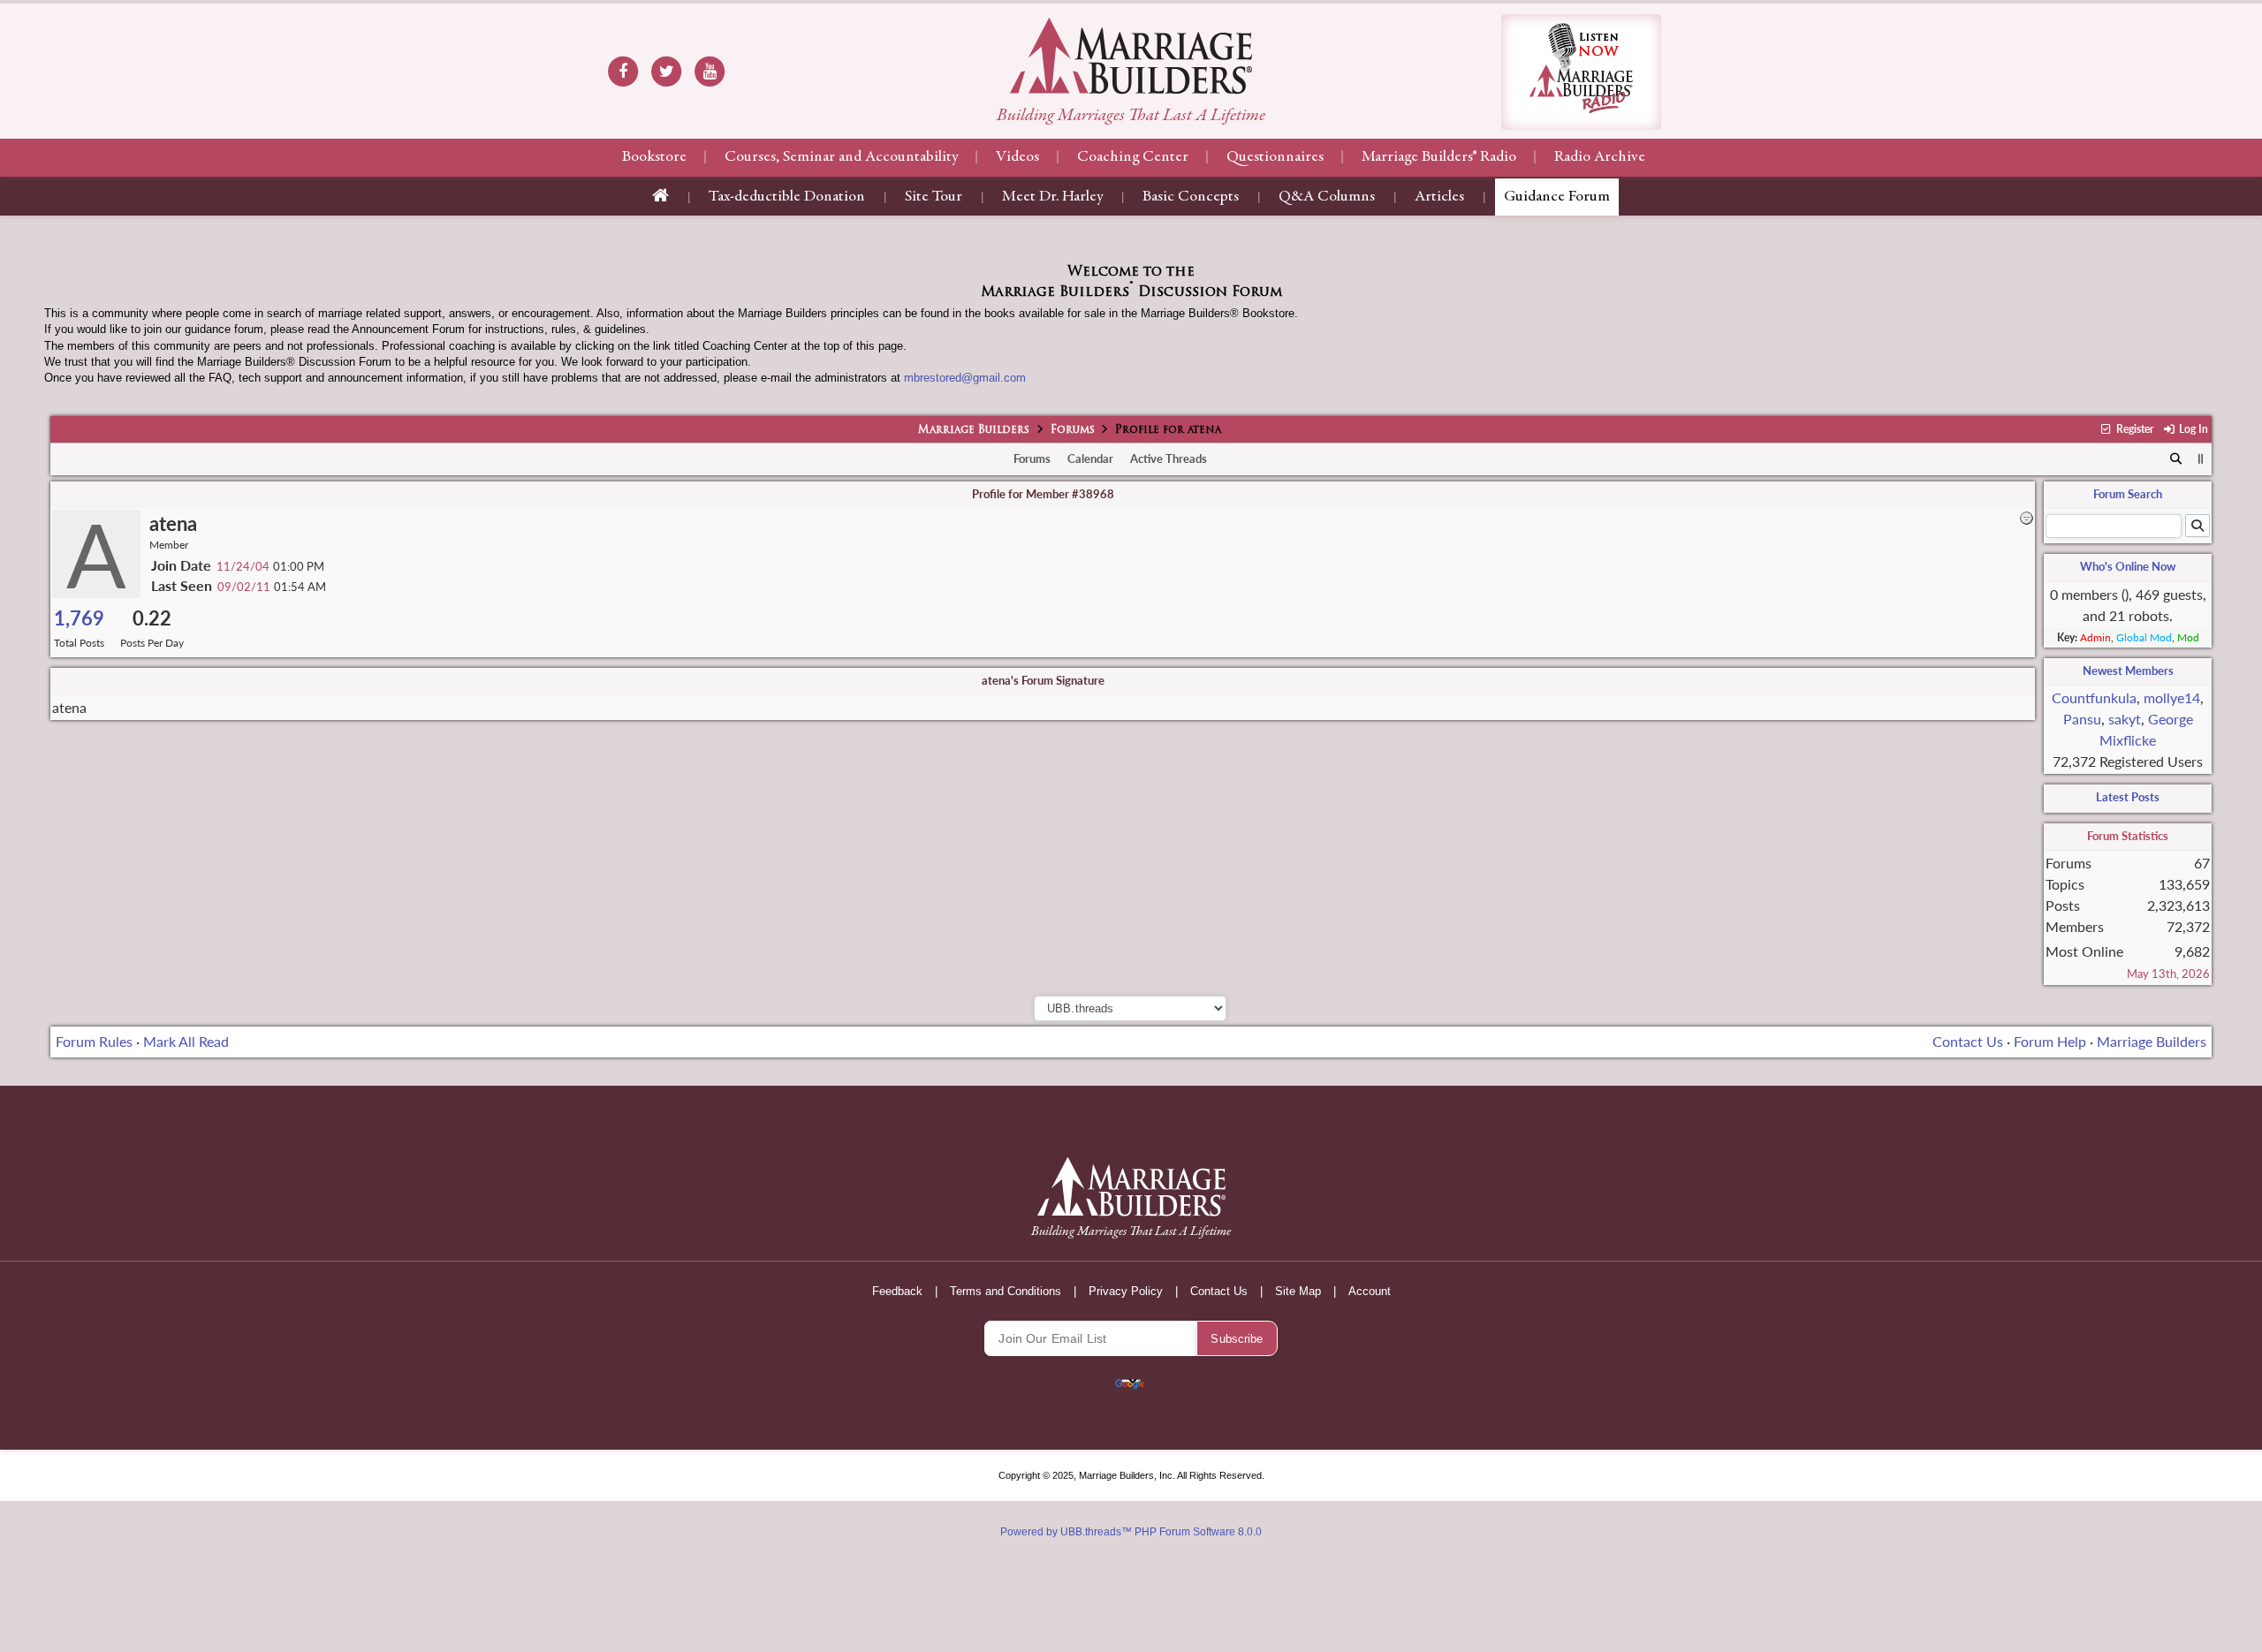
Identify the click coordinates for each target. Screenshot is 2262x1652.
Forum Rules (94, 1041)
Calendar (1090, 458)
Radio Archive (1600, 157)
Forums (1073, 430)
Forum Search (2128, 494)
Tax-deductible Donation (787, 197)
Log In (2192, 429)
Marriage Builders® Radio (1439, 157)
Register (2133, 429)
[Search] (2177, 459)
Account (1370, 1291)
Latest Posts (2128, 797)
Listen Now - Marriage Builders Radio (1581, 72)
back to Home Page (1131, 56)
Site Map (1298, 1291)
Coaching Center (1133, 157)
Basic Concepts (1191, 197)
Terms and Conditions (1006, 1291)
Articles (1439, 197)
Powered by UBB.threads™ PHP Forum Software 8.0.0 (1131, 1532)
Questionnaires (1275, 157)
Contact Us (1968, 1041)
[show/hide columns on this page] (2201, 458)
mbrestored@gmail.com (965, 378)
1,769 (79, 618)
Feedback (897, 1291)
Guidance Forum (1557, 197)
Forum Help (2050, 1041)
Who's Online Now (2128, 566)
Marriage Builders (974, 430)
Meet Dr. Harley (1052, 197)
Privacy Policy (1126, 1291)
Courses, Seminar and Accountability (841, 157)
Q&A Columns (1327, 197)
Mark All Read (186, 1041)
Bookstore (654, 157)
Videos (1017, 157)
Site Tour (934, 197)
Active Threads (1169, 458)
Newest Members (2128, 671)
